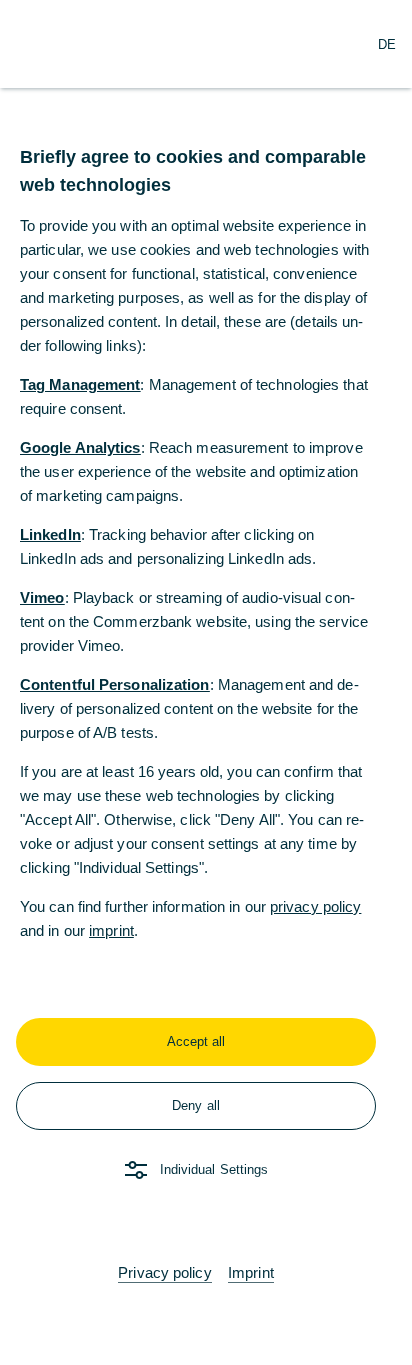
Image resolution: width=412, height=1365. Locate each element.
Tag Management (80, 384)
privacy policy (315, 906)
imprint (111, 930)
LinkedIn (50, 534)
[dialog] (206, 682)
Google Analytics (80, 447)
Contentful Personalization (115, 684)
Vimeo (42, 597)
